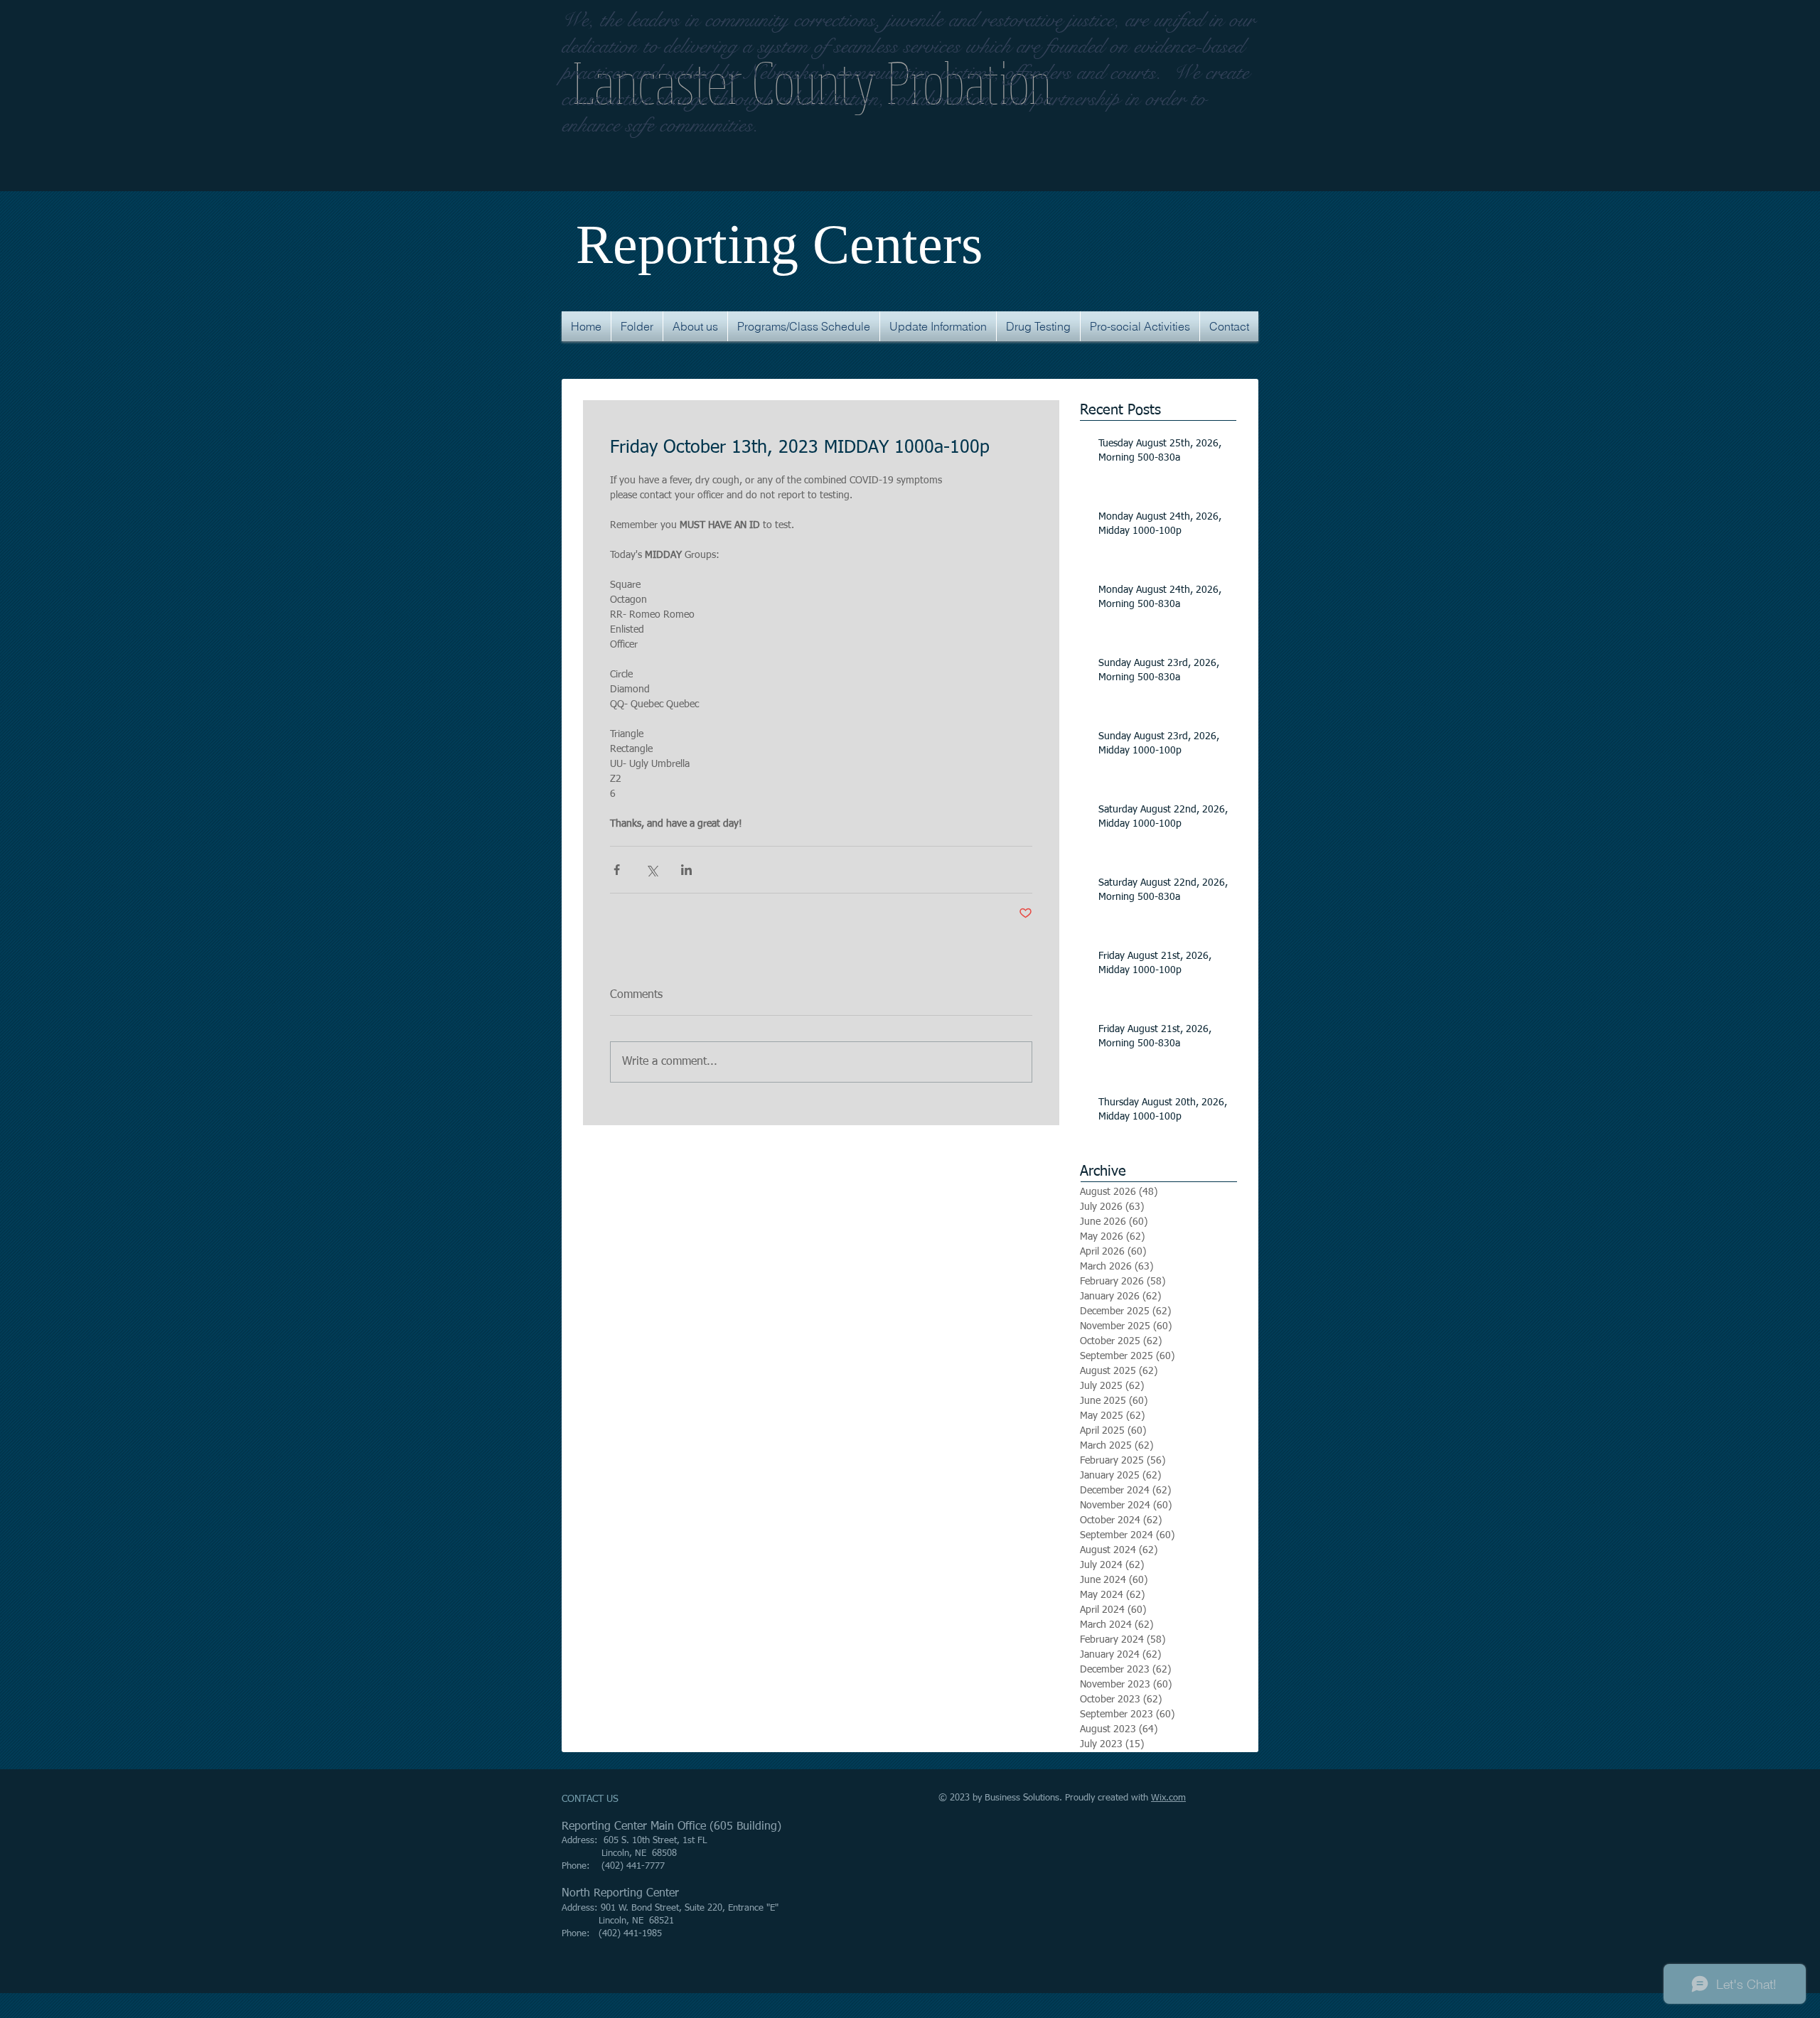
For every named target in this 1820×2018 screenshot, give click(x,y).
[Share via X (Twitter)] (652, 870)
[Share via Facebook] (617, 870)
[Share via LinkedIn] (686, 870)
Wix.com (1168, 1798)
